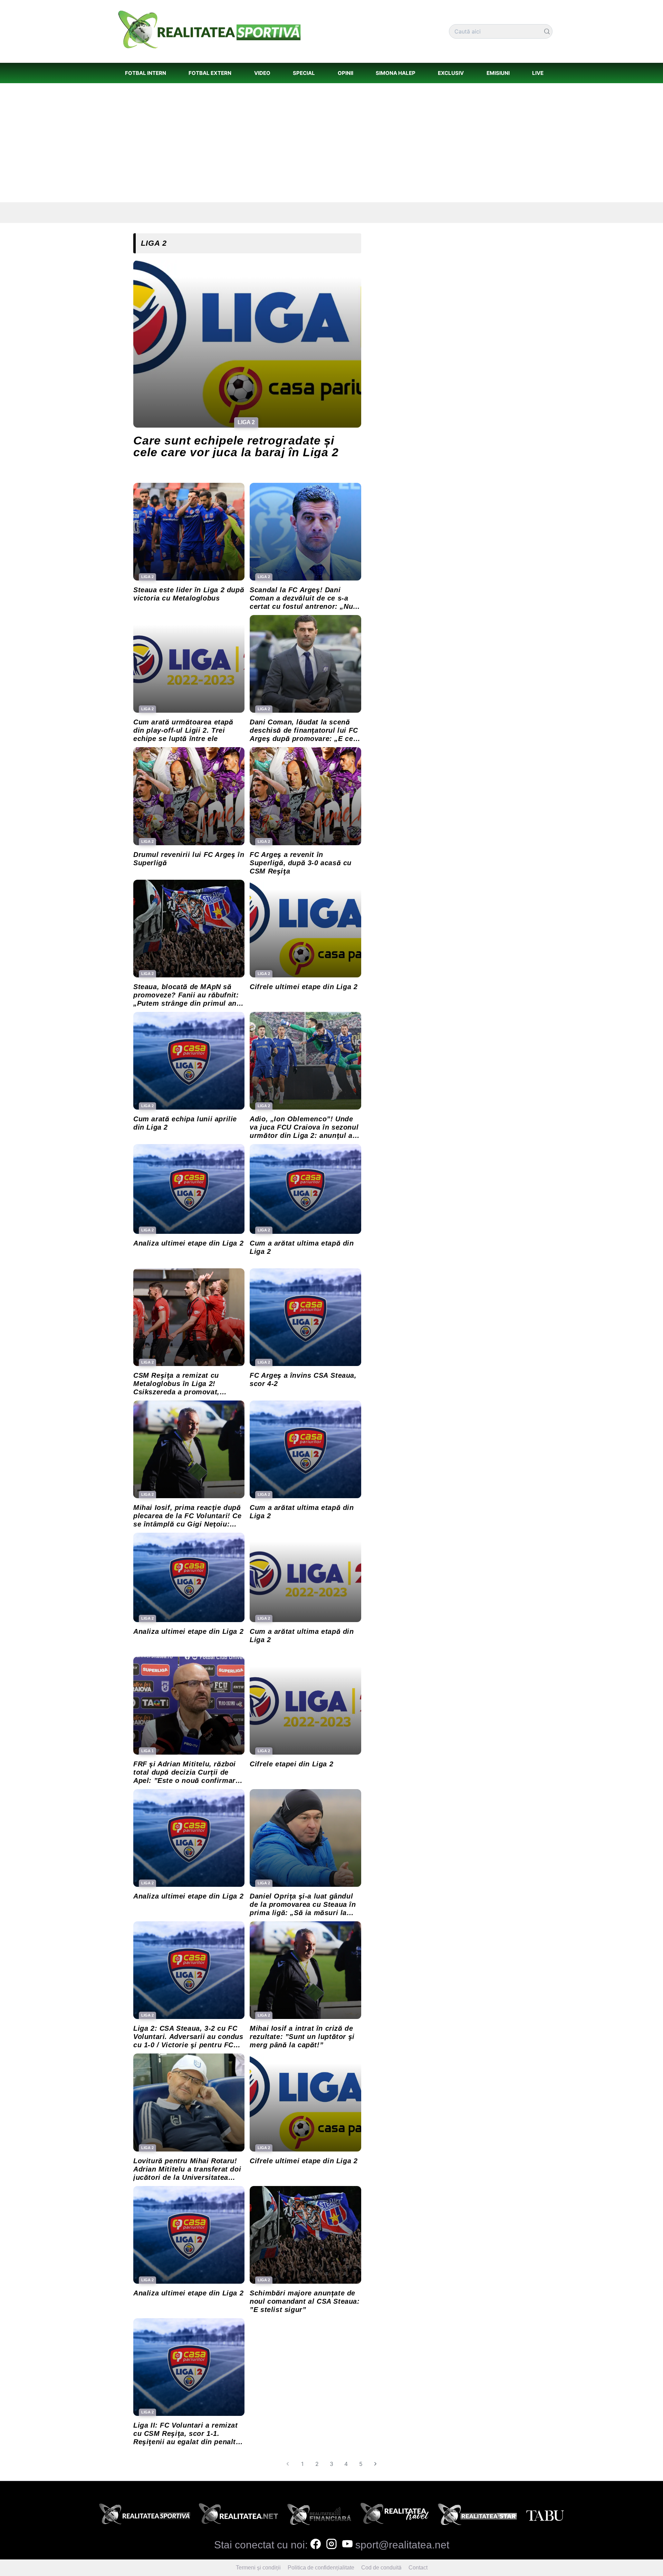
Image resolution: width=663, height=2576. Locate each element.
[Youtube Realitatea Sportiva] (347, 2545)
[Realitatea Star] (478, 2516)
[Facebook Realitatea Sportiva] (316, 2545)
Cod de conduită (381, 2568)
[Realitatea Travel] (395, 2516)
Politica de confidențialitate (321, 2568)
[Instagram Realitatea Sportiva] (331, 2545)
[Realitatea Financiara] (319, 2516)
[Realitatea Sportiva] (145, 2516)
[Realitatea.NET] (238, 2516)
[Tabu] (545, 2516)
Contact (418, 2568)
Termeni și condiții (258, 2568)
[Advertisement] (331, 143)
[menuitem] (145, 73)
